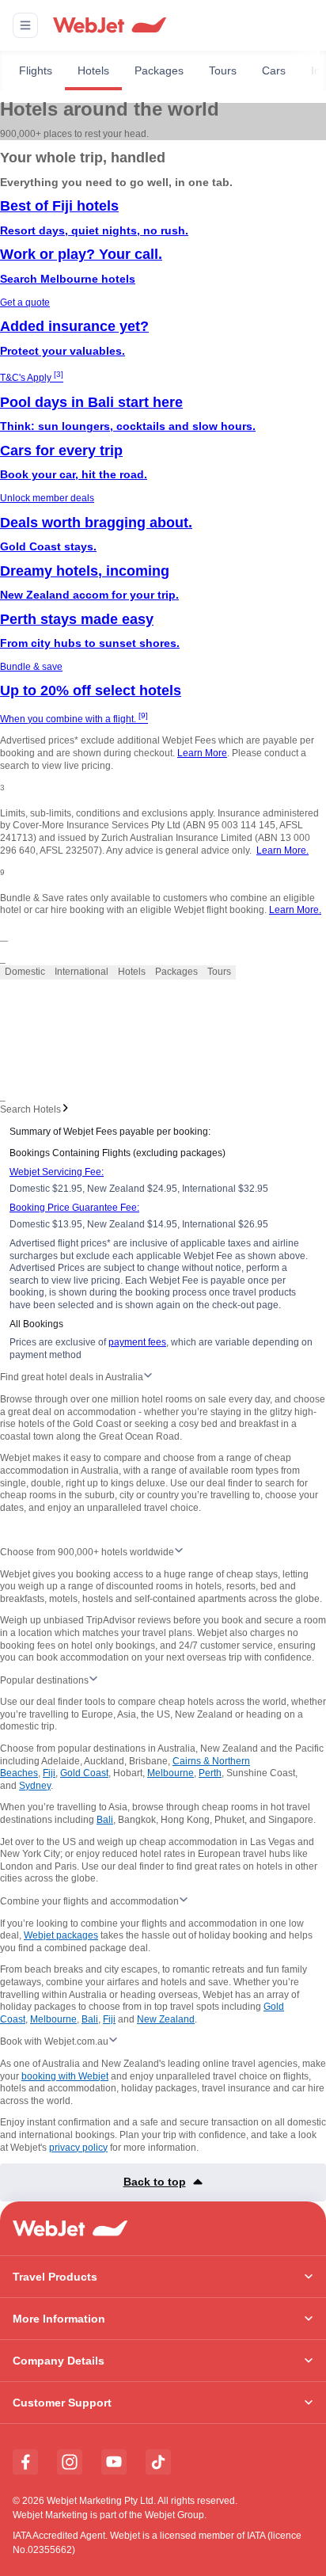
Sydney (35, 1786)
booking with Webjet (65, 2076)
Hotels (93, 70)
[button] (25, 25)
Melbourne (171, 1773)
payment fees (137, 1342)
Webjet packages (61, 1935)
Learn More (202, 753)
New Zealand (166, 2019)
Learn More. (282, 850)
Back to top (155, 2182)
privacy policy (78, 2148)
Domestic (25, 972)
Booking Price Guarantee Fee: (74, 1208)
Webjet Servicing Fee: (57, 1172)
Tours (223, 70)
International (81, 972)
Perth (210, 1773)
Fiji (49, 1773)
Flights (36, 70)
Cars (274, 70)
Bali (105, 1820)
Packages (159, 70)
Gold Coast (84, 1773)
